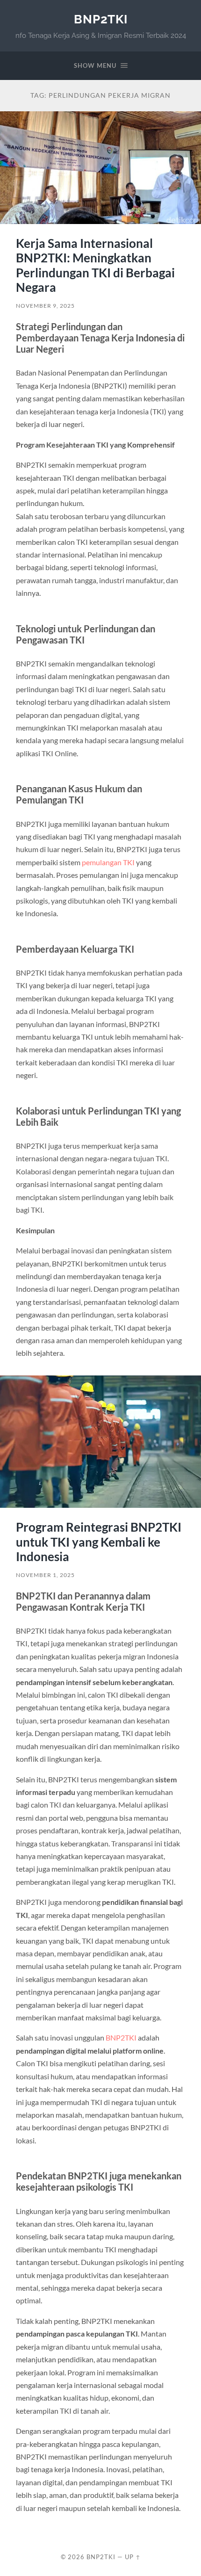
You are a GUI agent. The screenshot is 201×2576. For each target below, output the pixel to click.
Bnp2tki (101, 19)
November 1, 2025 (45, 1575)
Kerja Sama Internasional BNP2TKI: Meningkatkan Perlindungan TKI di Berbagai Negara (95, 265)
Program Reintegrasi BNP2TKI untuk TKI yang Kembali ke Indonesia (99, 1542)
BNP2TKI (121, 2037)
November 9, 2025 (45, 306)
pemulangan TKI (108, 862)
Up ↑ (133, 2557)
